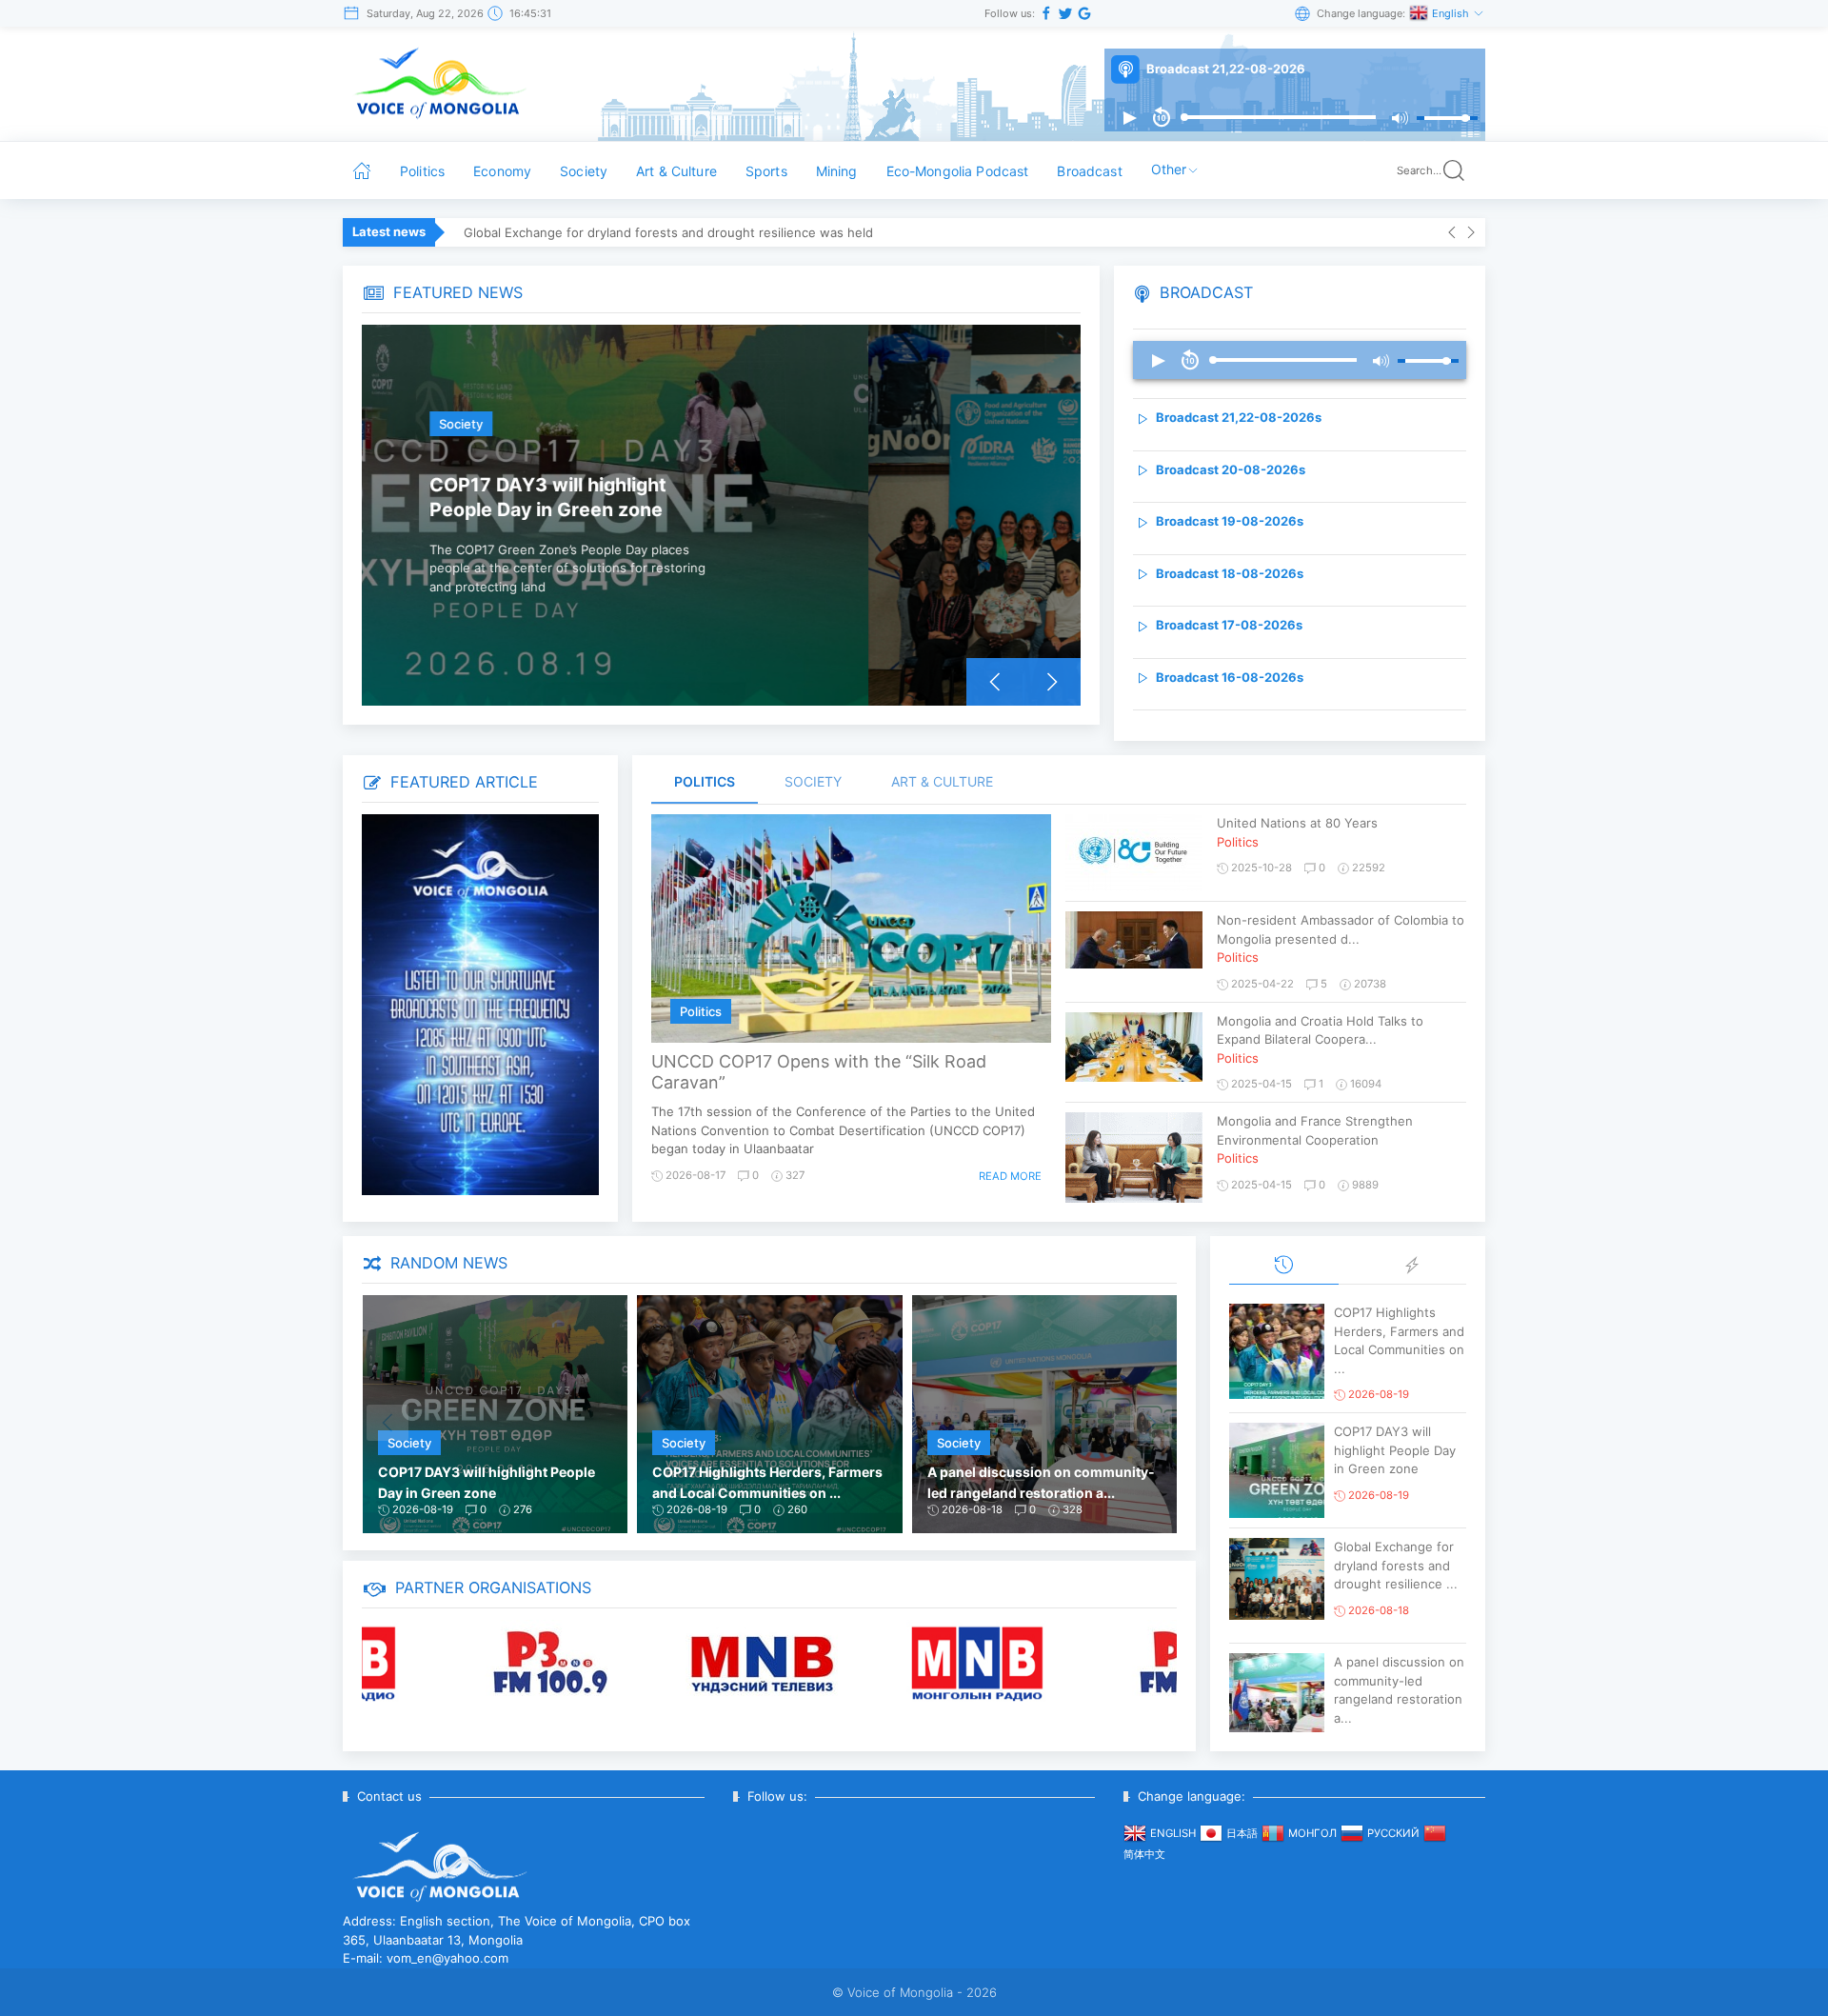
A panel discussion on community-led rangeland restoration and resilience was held (713, 232)
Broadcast (1089, 171)
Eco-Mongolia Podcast (958, 171)
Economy (502, 171)
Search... (1419, 170)
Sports (766, 171)
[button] (1129, 118)
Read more (1010, 1176)
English (1452, 13)
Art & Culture (676, 171)
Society (584, 171)
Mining (837, 171)
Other (1169, 169)
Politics (422, 171)
